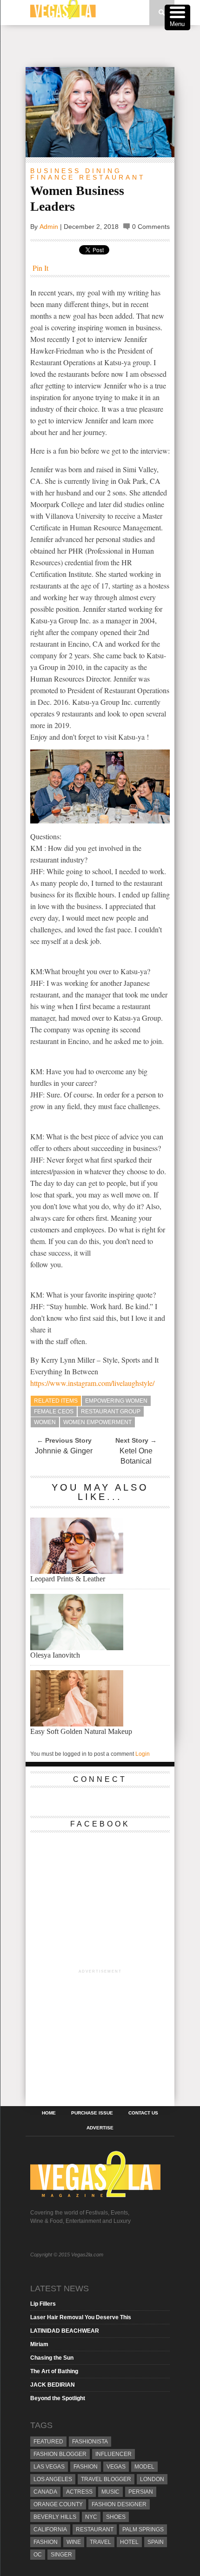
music (110, 2492)
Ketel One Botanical (136, 1456)
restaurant (95, 2529)
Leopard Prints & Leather (68, 1579)
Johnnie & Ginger (64, 1451)
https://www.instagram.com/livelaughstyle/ (92, 1383)
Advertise (100, 2128)
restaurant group (111, 1412)
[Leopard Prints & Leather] (77, 1571)
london (152, 2479)
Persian (141, 2492)
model (144, 2467)
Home (49, 2113)
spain (156, 2542)
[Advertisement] (113, 46)
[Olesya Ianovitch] (77, 1648)
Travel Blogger (106, 2479)
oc (38, 2555)
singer (61, 2555)
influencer (113, 2454)
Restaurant (112, 177)
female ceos (54, 1412)
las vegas (49, 2467)
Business (56, 171)
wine (74, 2542)
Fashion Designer (119, 2504)
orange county (58, 2504)
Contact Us (143, 2113)
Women (45, 1422)
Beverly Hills (55, 2517)
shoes (116, 2517)
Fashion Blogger (60, 2454)
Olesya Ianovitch (55, 1655)
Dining (103, 171)
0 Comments (151, 227)
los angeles (53, 2479)
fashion (46, 2542)
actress (79, 2492)
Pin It (40, 268)
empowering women (116, 1401)
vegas (116, 2467)
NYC (91, 2517)
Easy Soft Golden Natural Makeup (81, 1731)
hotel (129, 2542)
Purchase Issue (92, 2113)
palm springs (143, 2529)
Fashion (86, 2467)
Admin (49, 227)
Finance (53, 177)
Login (143, 1754)
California (50, 2529)
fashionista (90, 2442)
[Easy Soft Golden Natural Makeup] (77, 1724)
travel (100, 2542)
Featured (48, 2442)
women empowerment (97, 1422)
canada (45, 2492)
